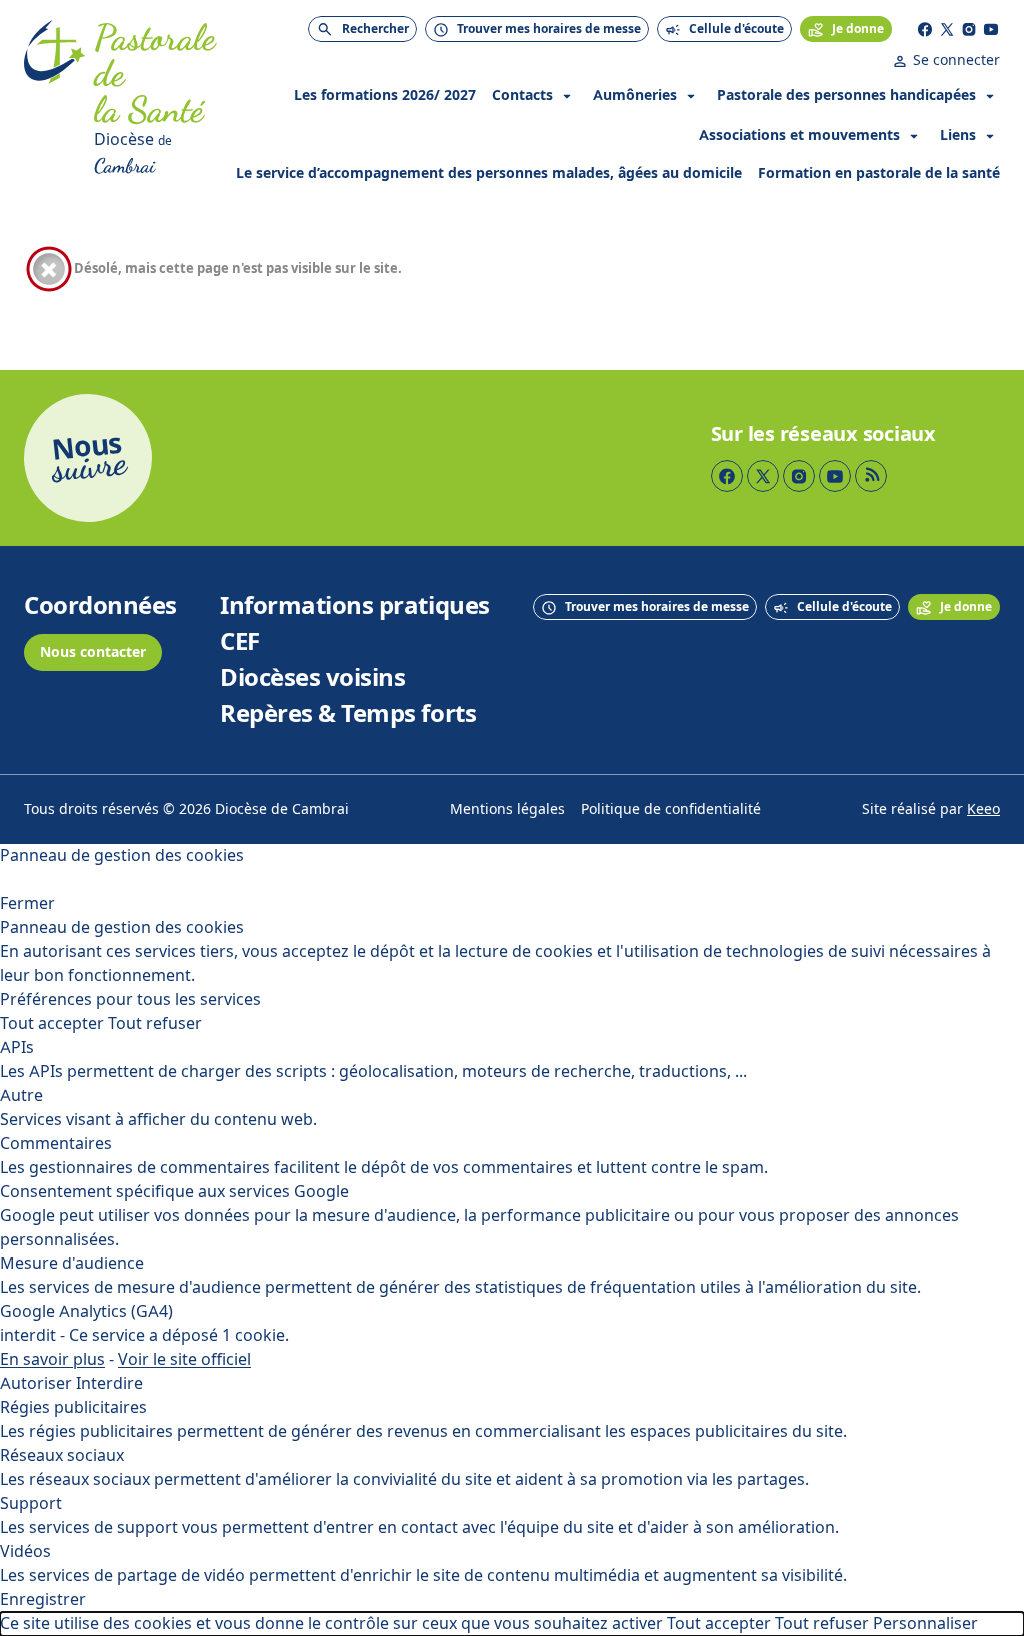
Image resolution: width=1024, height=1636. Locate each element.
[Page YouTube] (991, 29)
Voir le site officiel (184, 1359)
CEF (240, 642)
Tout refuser (155, 1023)
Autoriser (36, 1383)
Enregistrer (43, 1599)
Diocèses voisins (312, 678)
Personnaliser (925, 1623)
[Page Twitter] (947, 29)
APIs (17, 1047)
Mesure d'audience (72, 1263)
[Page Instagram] (969, 29)
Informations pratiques (354, 606)
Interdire (109, 1383)
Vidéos (25, 1551)
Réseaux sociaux (62, 1455)
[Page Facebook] (925, 29)
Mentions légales (507, 809)
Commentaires (56, 1143)
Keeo (983, 809)
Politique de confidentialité (671, 809)
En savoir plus (52, 1359)
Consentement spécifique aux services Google (174, 1191)
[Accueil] (55, 100)
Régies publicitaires (73, 1407)
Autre (21, 1095)
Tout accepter (52, 1023)
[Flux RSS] (871, 476)
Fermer (27, 903)
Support (31, 1503)
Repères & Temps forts (348, 714)
